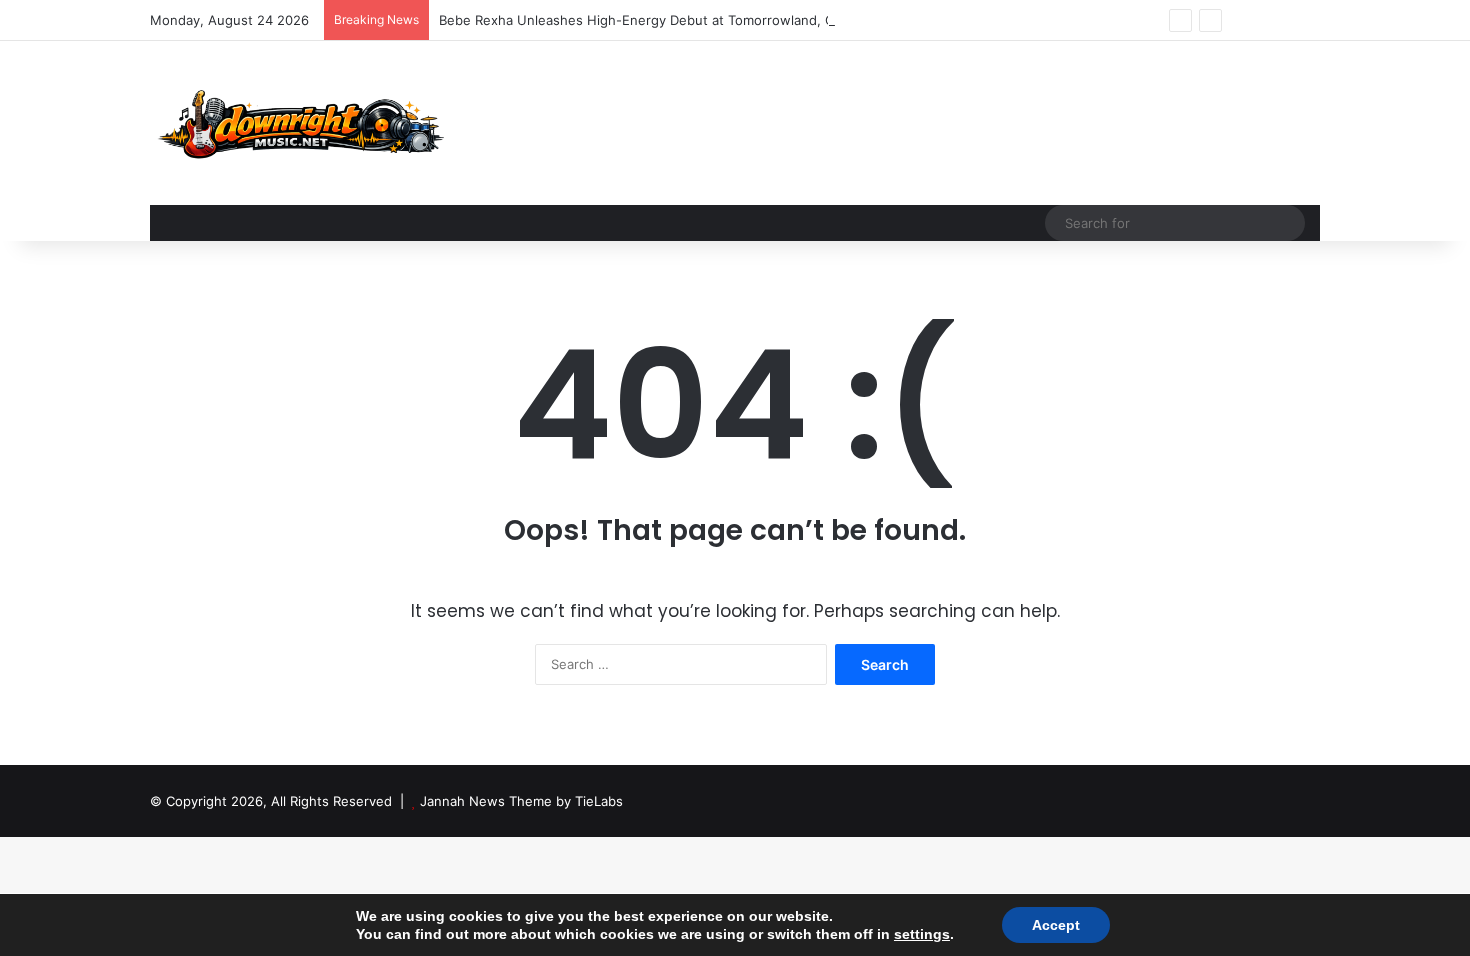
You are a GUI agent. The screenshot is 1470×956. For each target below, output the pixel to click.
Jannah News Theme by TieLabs (521, 801)
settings (922, 934)
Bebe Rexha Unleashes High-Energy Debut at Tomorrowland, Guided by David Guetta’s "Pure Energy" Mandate (785, 20)
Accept (1056, 925)
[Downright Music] (297, 123)
